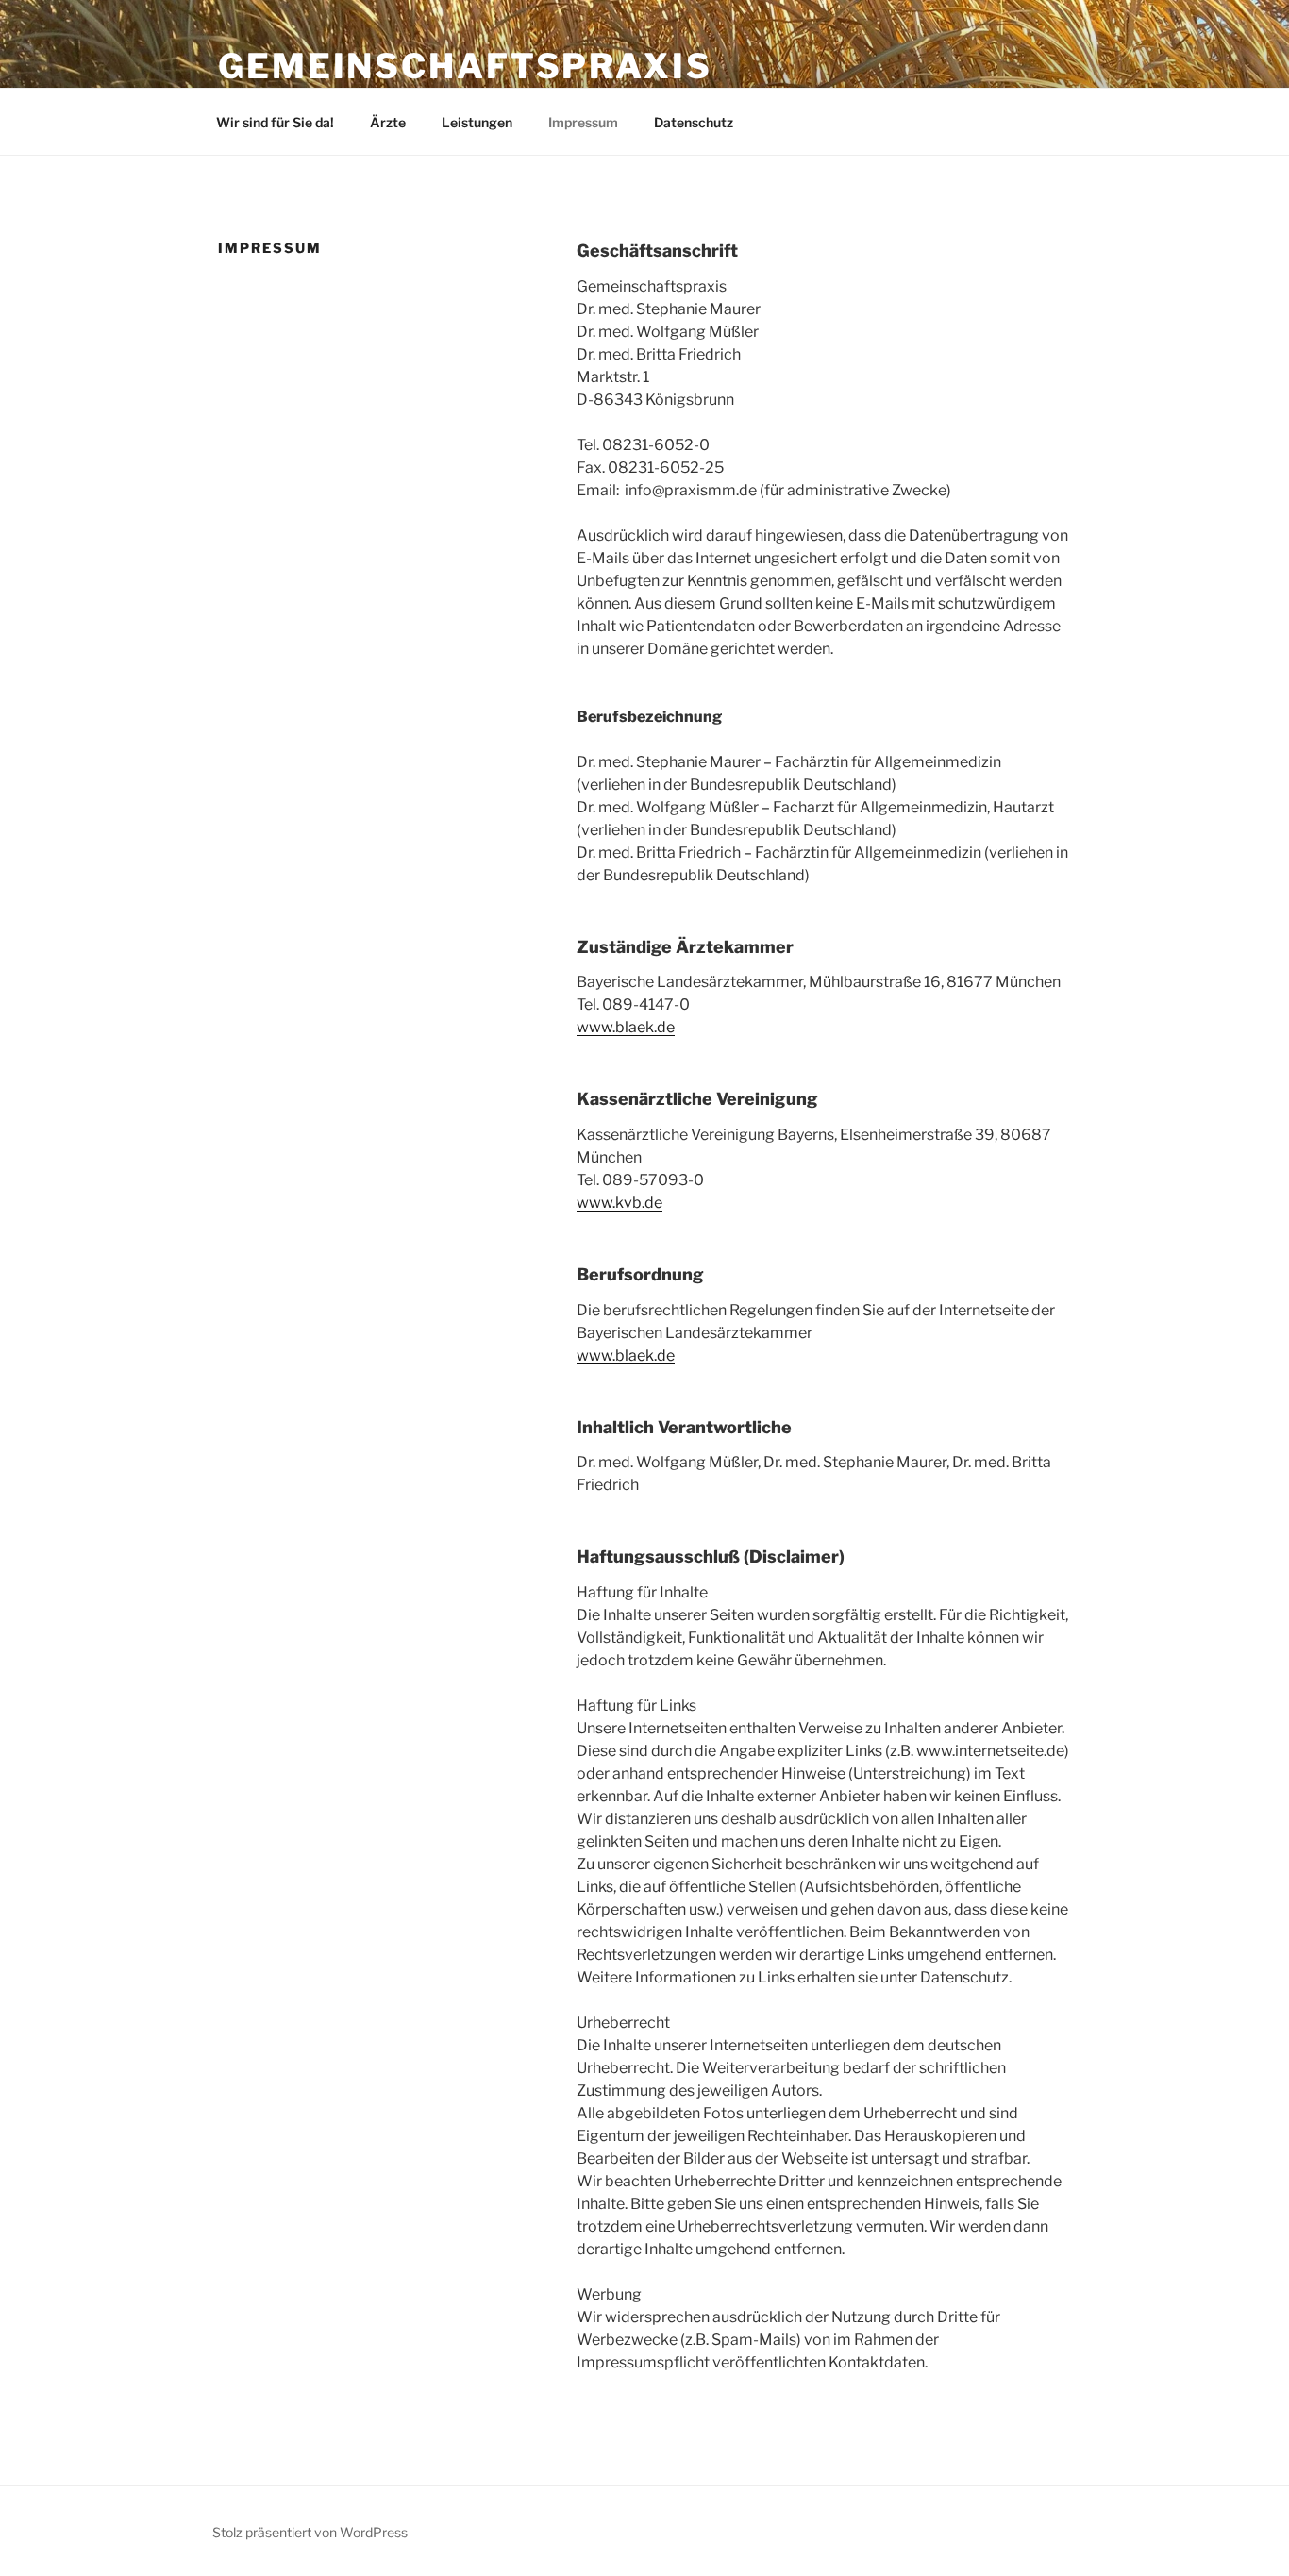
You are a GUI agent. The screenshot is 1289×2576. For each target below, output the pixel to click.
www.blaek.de (626, 1027)
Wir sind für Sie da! (275, 122)
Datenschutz (694, 122)
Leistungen (477, 122)
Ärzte (388, 122)
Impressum (583, 122)
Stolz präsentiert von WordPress (310, 2532)
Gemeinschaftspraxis (465, 66)
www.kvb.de (619, 1203)
